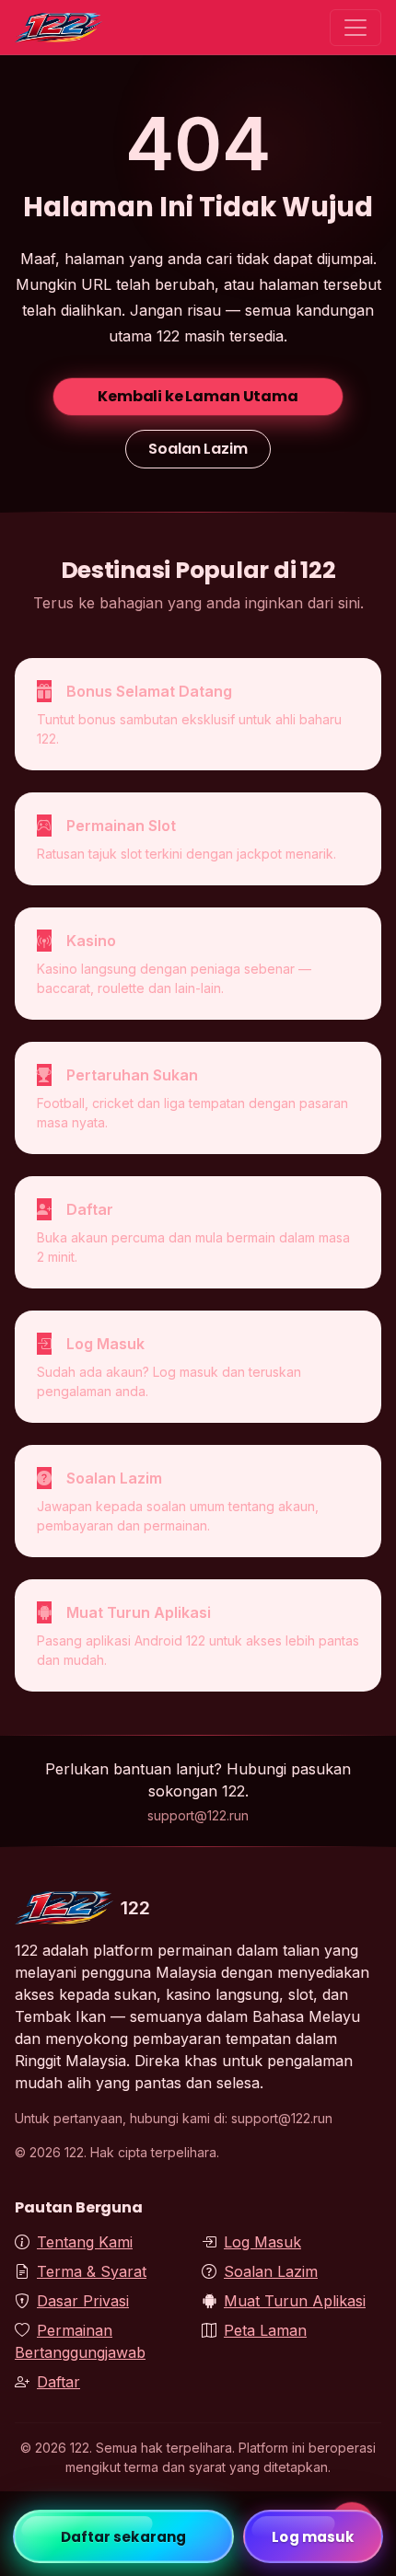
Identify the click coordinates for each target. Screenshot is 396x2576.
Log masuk (313, 2537)
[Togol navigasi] (355, 28)
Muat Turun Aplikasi (295, 2301)
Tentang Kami (85, 2242)
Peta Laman (265, 2330)
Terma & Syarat (92, 2271)
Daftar (58, 2382)
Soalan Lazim (198, 449)
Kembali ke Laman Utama (198, 396)
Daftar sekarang (124, 2537)
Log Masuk (262, 2242)
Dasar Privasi (83, 2301)
